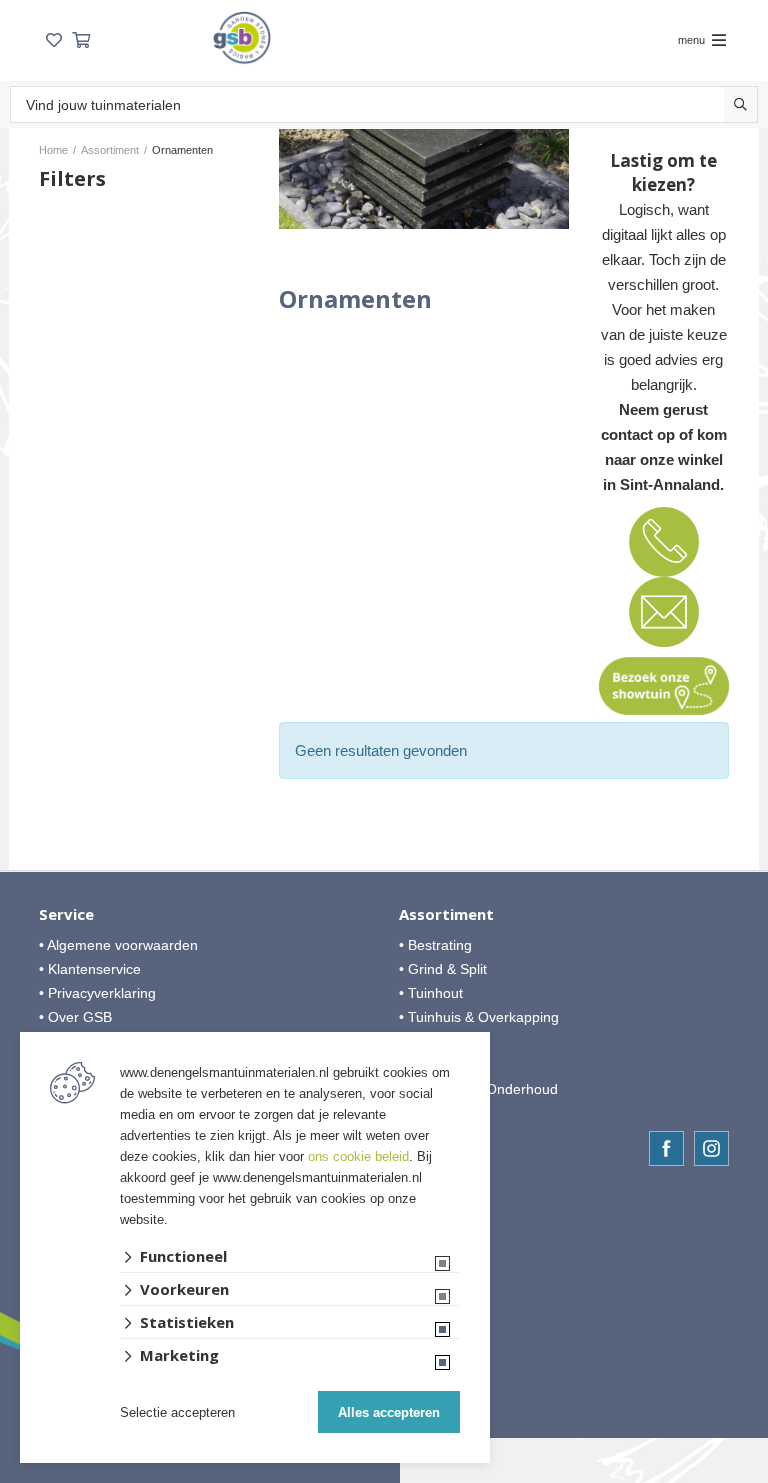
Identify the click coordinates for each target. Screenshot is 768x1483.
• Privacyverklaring (97, 993)
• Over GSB (75, 1017)
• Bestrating (435, 945)
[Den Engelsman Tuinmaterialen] (242, 37)
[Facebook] (666, 1148)
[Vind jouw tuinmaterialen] (740, 104)
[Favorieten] (54, 40)
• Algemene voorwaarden (118, 945)
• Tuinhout (431, 993)
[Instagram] (711, 1148)
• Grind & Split (443, 969)
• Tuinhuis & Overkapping (479, 1017)
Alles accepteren (389, 1412)
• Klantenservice (90, 969)
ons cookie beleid (358, 1156)
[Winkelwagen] (81, 40)
